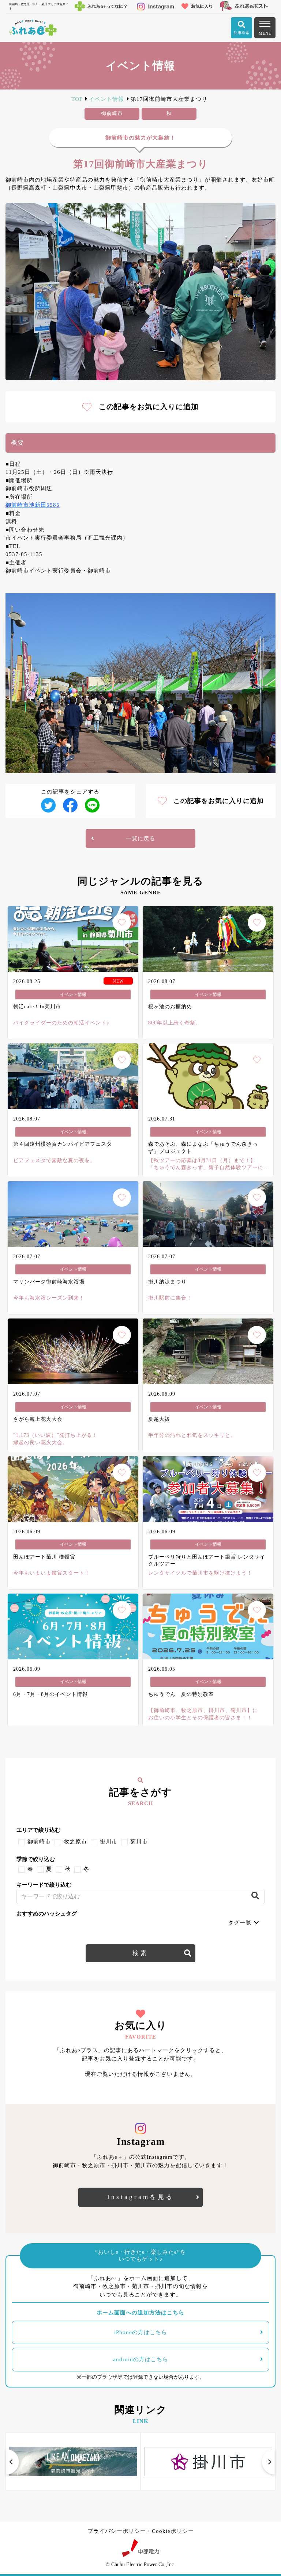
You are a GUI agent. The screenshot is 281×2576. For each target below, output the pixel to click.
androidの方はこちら (141, 2359)
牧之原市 (75, 1842)
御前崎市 (39, 1842)
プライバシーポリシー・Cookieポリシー (141, 2531)
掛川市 (109, 1842)
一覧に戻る (140, 838)
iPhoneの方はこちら (141, 2332)
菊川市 (139, 1842)
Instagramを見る (140, 2197)
